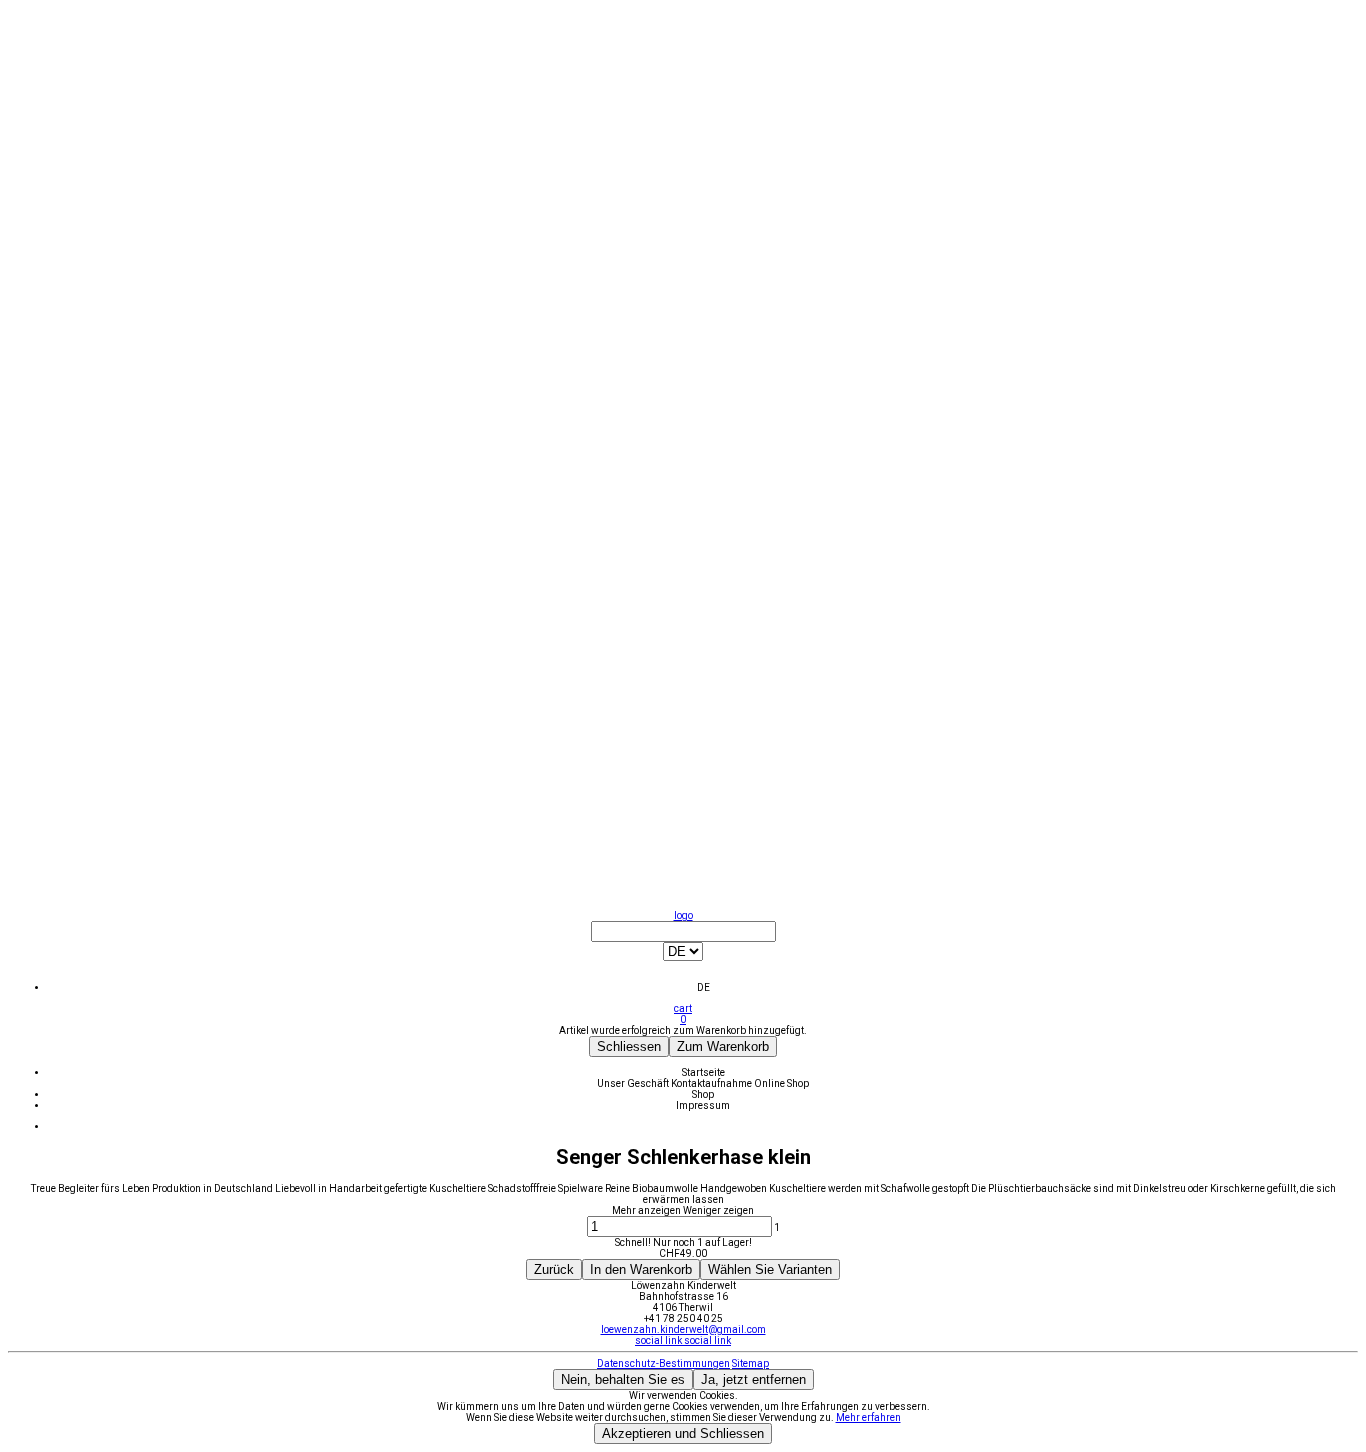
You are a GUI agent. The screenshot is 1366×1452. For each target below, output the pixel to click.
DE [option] (703, 987)
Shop (703, 1094)
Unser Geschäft (634, 1083)
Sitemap (750, 1363)
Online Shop (781, 1083)
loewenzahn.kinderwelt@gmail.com (683, 1329)
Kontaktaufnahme (712, 1083)
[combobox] (683, 957)
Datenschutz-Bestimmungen (663, 1363)
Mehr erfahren (868, 1417)
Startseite (703, 1072)
